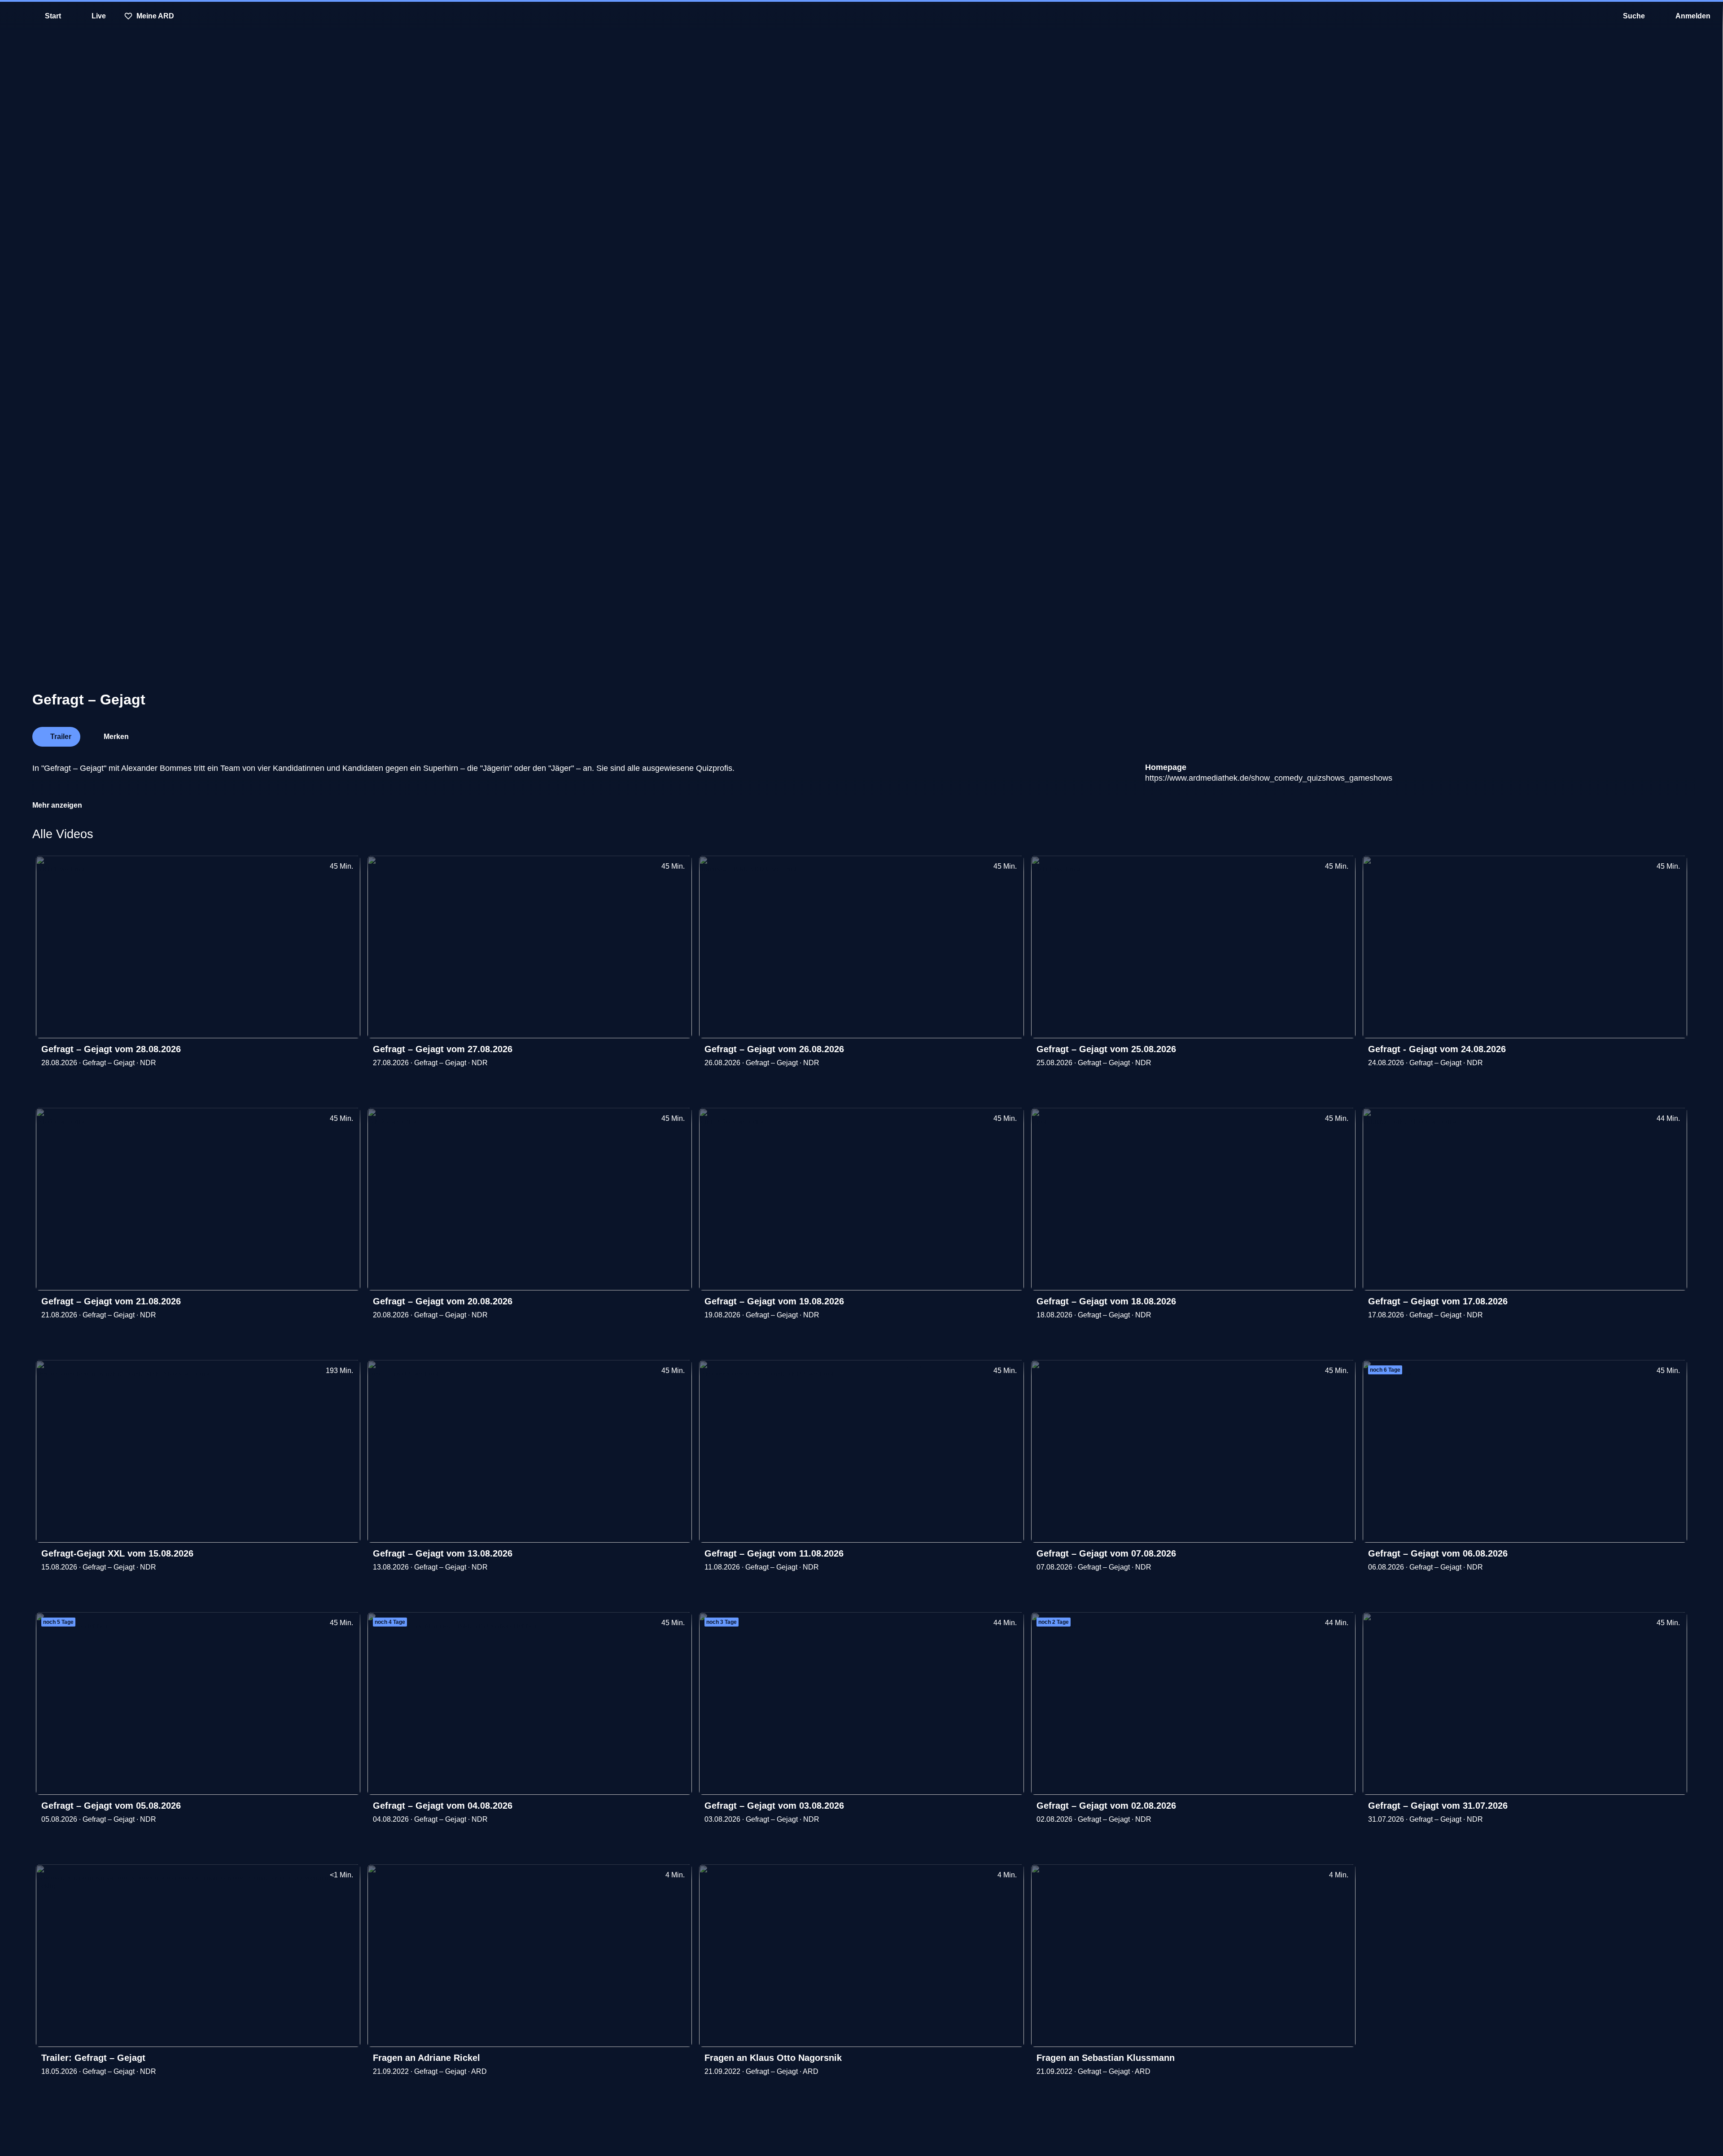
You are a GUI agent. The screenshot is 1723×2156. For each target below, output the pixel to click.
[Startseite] (861, 16)
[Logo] (1623, 734)
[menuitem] (13, 16)
